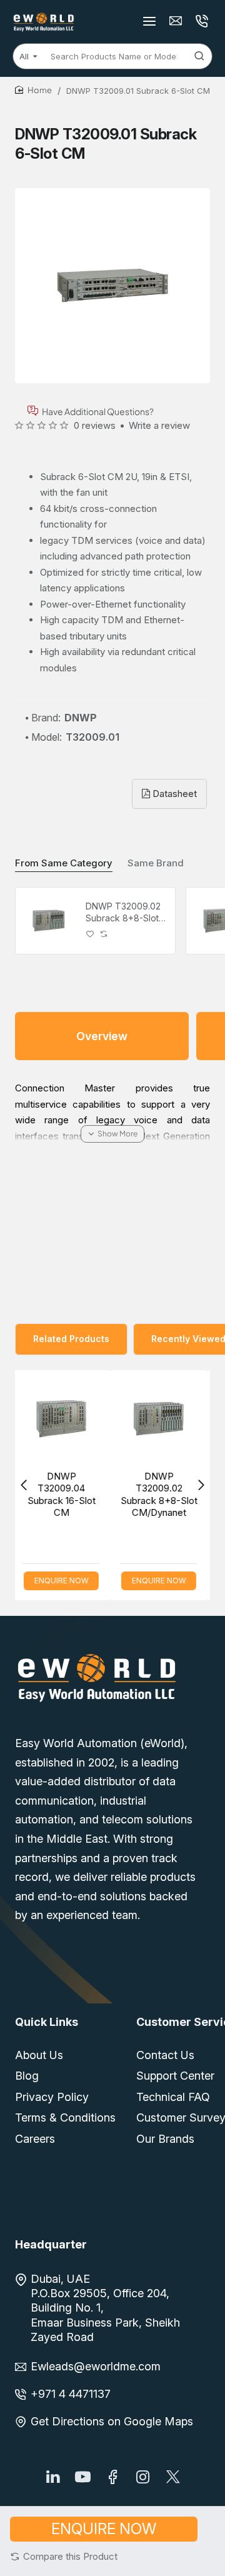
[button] (64, 2556)
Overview (102, 1036)
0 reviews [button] (95, 425)
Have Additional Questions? (98, 411)
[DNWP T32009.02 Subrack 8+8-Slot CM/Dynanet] (49, 921)
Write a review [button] (159, 425)
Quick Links (47, 2022)
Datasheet (173, 794)
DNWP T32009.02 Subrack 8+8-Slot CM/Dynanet (123, 912)
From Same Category (64, 863)
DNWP (81, 718)
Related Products (71, 1339)
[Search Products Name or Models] (199, 56)
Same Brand (156, 863)
